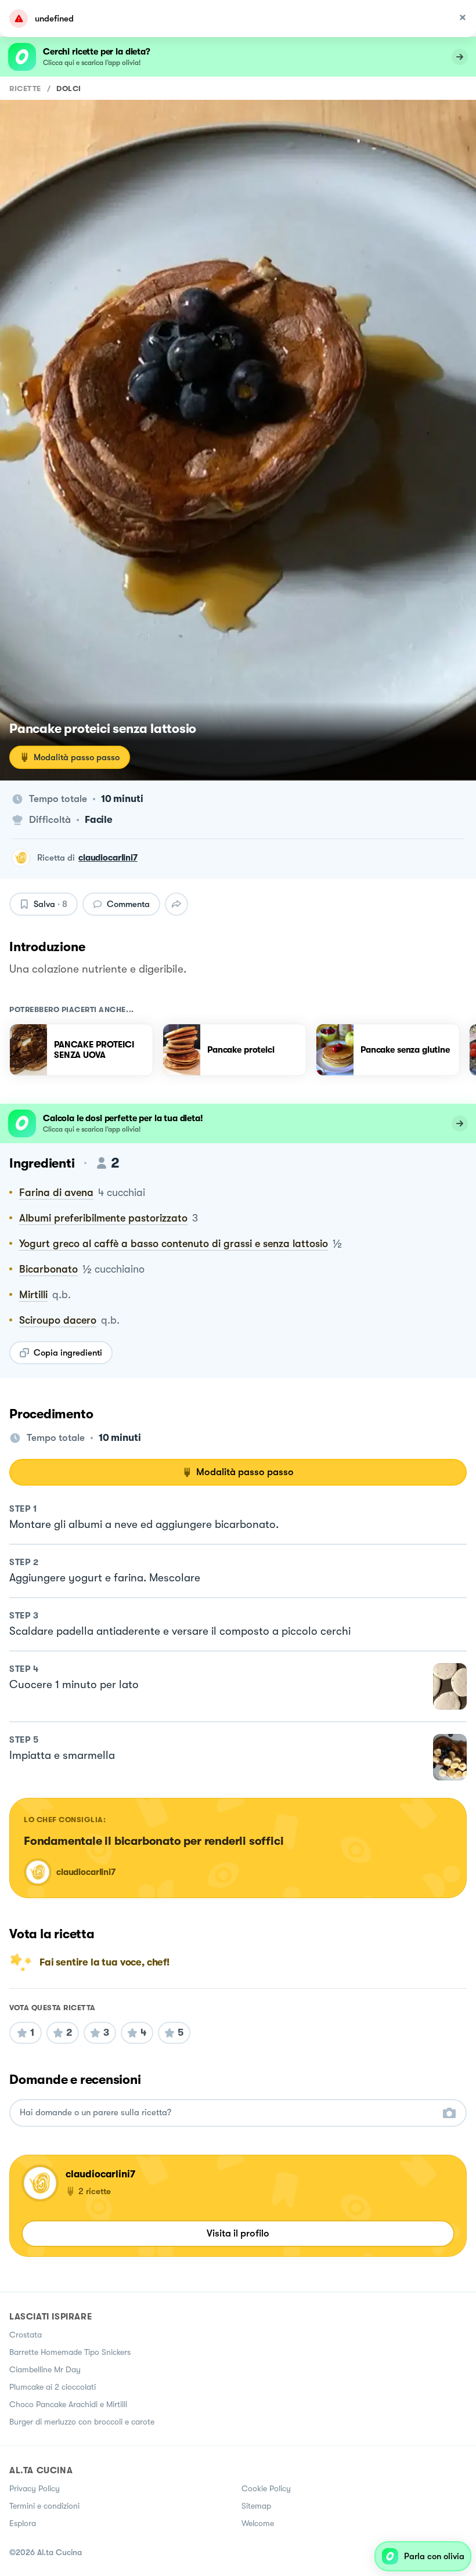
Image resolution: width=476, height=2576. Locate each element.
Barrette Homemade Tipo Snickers (70, 2352)
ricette (25, 88)
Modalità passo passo (77, 757)
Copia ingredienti (68, 1353)
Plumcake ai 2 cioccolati (53, 2387)
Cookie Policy (266, 2488)
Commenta (128, 904)
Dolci (69, 88)
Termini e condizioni (44, 2506)
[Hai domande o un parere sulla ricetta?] (228, 2113)
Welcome (258, 2523)
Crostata (26, 2335)
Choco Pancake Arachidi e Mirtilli (68, 2404)
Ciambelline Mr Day (45, 2369)
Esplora (23, 2523)
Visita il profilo (238, 2233)
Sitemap (256, 2506)
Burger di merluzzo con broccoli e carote (82, 2422)
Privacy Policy (35, 2488)
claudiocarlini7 (108, 858)
